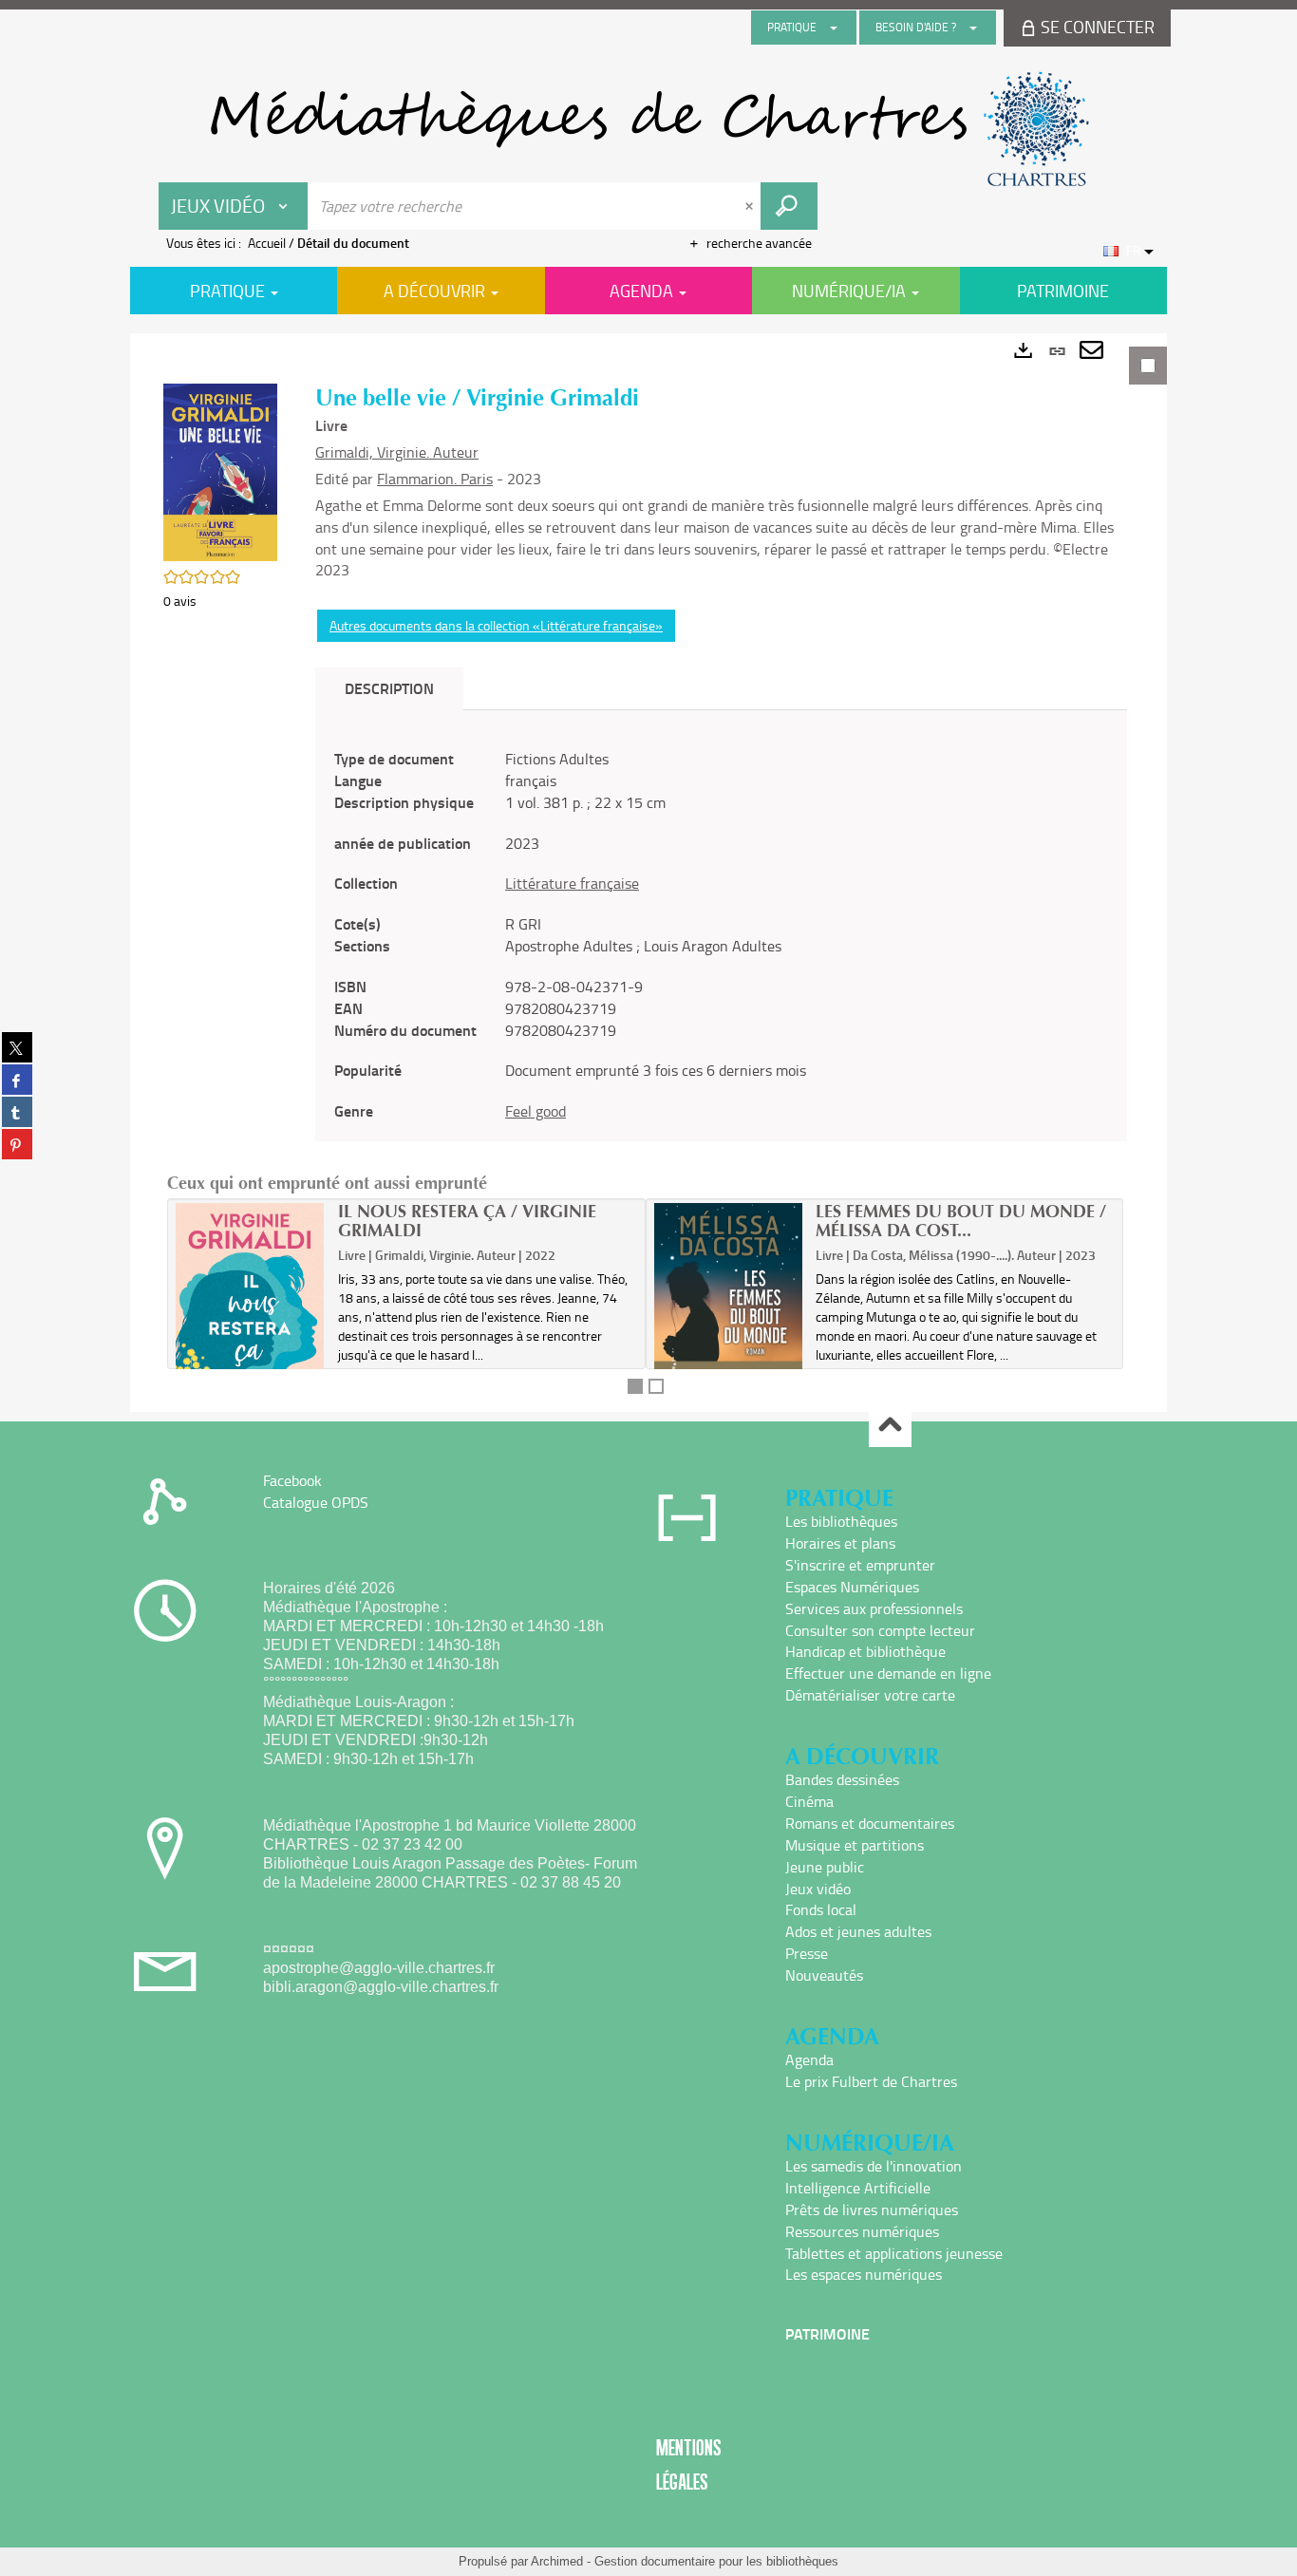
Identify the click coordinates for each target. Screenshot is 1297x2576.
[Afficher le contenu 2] (656, 1386)
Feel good (536, 1111)
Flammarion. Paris (435, 479)
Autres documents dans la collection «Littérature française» (496, 625)
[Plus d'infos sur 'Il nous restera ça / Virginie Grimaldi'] (250, 1320)
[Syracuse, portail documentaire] (648, 129)
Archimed (557, 2561)
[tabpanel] (648, 873)
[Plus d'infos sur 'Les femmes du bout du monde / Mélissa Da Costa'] (729, 1312)
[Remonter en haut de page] (890, 1427)
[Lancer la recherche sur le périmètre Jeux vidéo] (789, 206)
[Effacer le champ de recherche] (751, 206)
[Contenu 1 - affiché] (635, 1386)
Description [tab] (389, 688)
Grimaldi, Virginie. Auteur (397, 452)
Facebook (292, 1480)
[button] (220, 470)
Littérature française (572, 883)
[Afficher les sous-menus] (834, 28)
